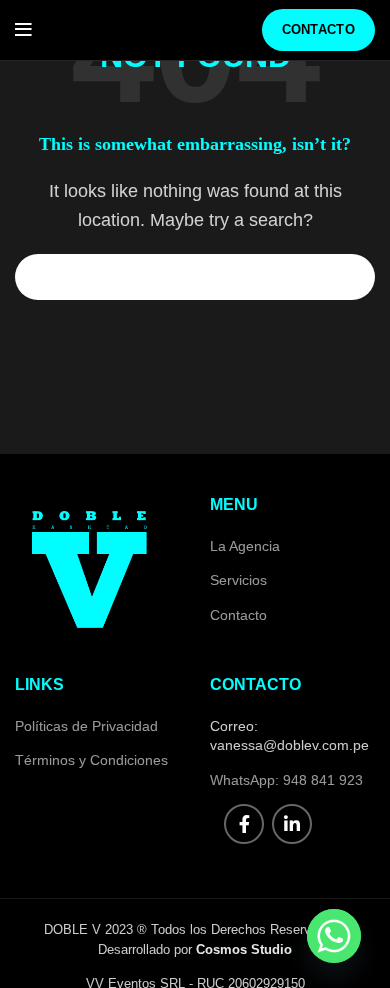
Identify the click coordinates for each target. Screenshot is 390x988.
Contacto (318, 29)
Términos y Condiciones (91, 760)
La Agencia (245, 546)
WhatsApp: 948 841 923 (286, 780)
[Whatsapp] (334, 936)
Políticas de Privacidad (86, 726)
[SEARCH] (348, 277)
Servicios (238, 580)
